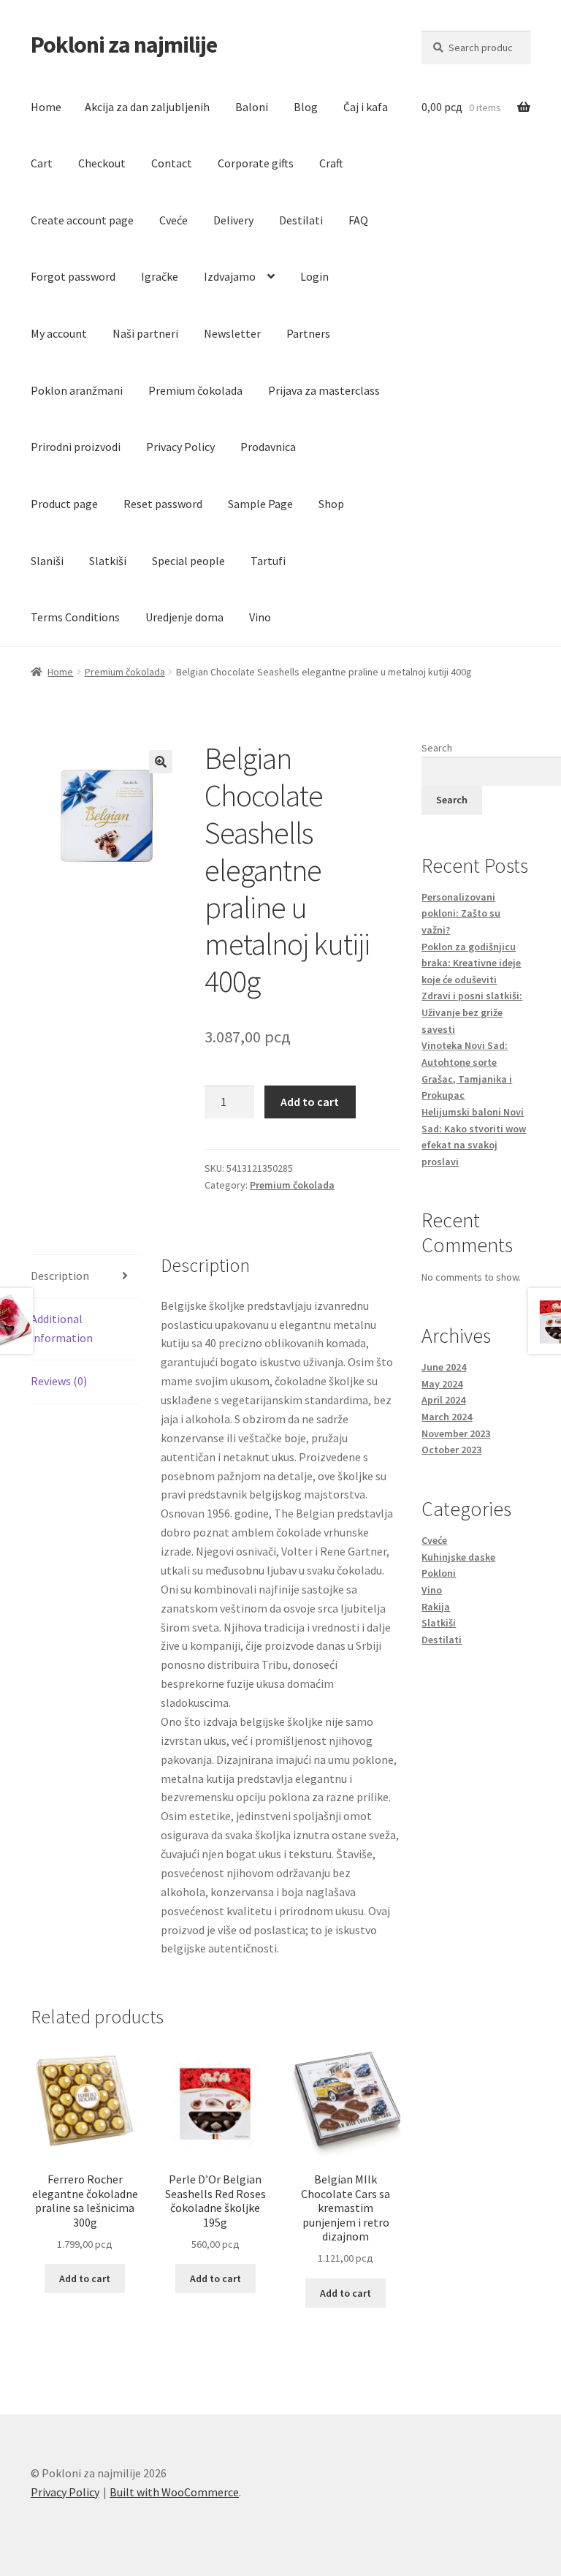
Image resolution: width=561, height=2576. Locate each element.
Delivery (233, 220)
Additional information (62, 1328)
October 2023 (451, 1450)
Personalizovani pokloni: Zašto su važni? (461, 913)
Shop (331, 504)
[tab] (85, 1277)
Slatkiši (108, 561)
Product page (64, 504)
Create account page (82, 220)
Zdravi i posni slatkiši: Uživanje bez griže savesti (472, 1012)
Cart (42, 163)
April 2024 (443, 1400)
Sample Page (260, 504)
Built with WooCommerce (174, 2492)
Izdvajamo (230, 276)
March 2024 (447, 1417)
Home (46, 107)
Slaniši (47, 561)
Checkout (102, 163)
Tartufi (268, 561)
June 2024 (444, 1367)
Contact (172, 163)
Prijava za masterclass (324, 390)
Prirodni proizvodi (76, 447)
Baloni (252, 107)
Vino (260, 617)
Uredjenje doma (184, 617)
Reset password (163, 504)
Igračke (160, 276)
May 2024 (442, 1384)
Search (437, 748)
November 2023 (456, 1433)
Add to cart (310, 1102)
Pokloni (439, 1573)
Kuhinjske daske (458, 1557)
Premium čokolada (195, 390)
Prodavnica (268, 447)
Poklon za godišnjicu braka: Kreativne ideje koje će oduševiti (471, 963)
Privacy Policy (180, 447)
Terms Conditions (75, 617)
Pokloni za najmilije (124, 45)
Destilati (301, 220)
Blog (306, 107)
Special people (188, 561)
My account (59, 333)
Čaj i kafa (366, 107)
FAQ (358, 220)
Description (60, 1276)
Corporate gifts (256, 163)
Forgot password (73, 276)
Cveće (173, 220)
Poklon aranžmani (77, 390)
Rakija (436, 1607)
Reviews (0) (59, 1381)
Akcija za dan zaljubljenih (147, 107)
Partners (308, 333)
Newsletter (232, 333)
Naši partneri (145, 333)
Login (314, 276)
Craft (331, 163)
